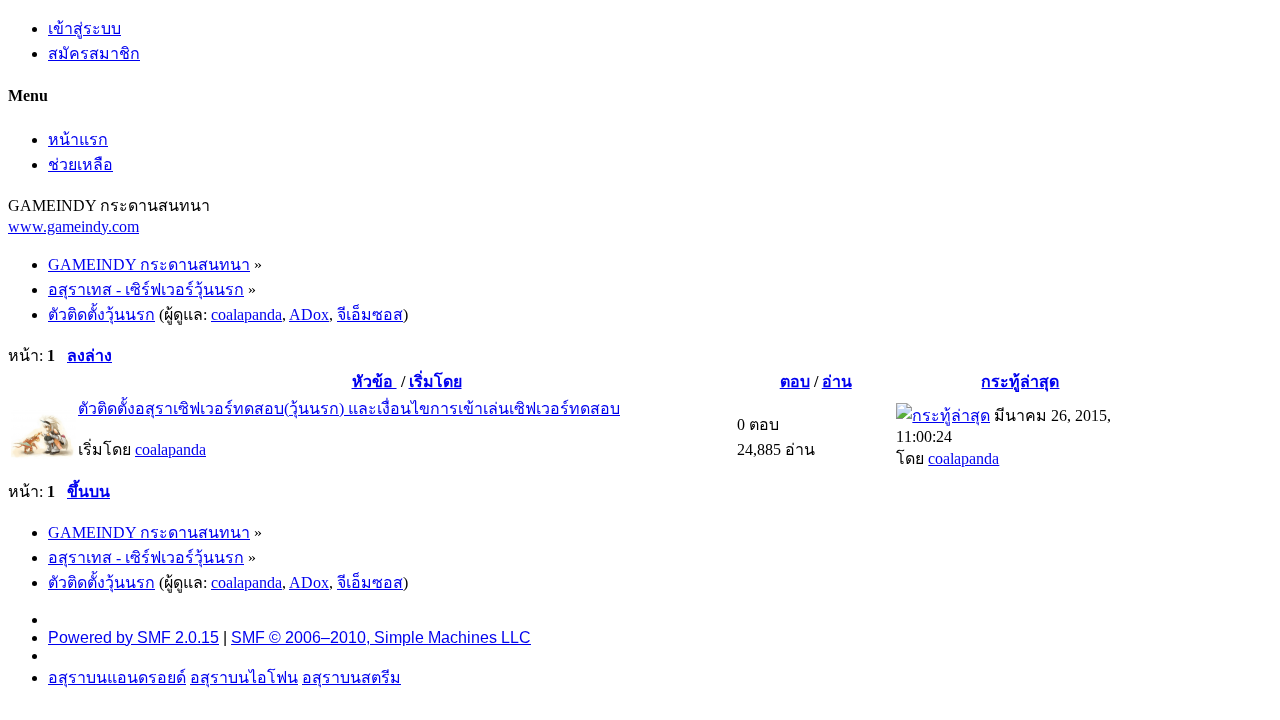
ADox (309, 314)
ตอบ (795, 381)
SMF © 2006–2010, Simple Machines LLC (381, 637)
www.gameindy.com (73, 226)
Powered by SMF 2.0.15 (133, 637)
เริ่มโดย (435, 381)
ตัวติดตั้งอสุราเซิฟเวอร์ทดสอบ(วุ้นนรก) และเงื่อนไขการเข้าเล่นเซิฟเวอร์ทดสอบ (349, 408)
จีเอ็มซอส (370, 314)
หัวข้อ (374, 381)
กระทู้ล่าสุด (1020, 381)
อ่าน (837, 381)
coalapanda (246, 314)
